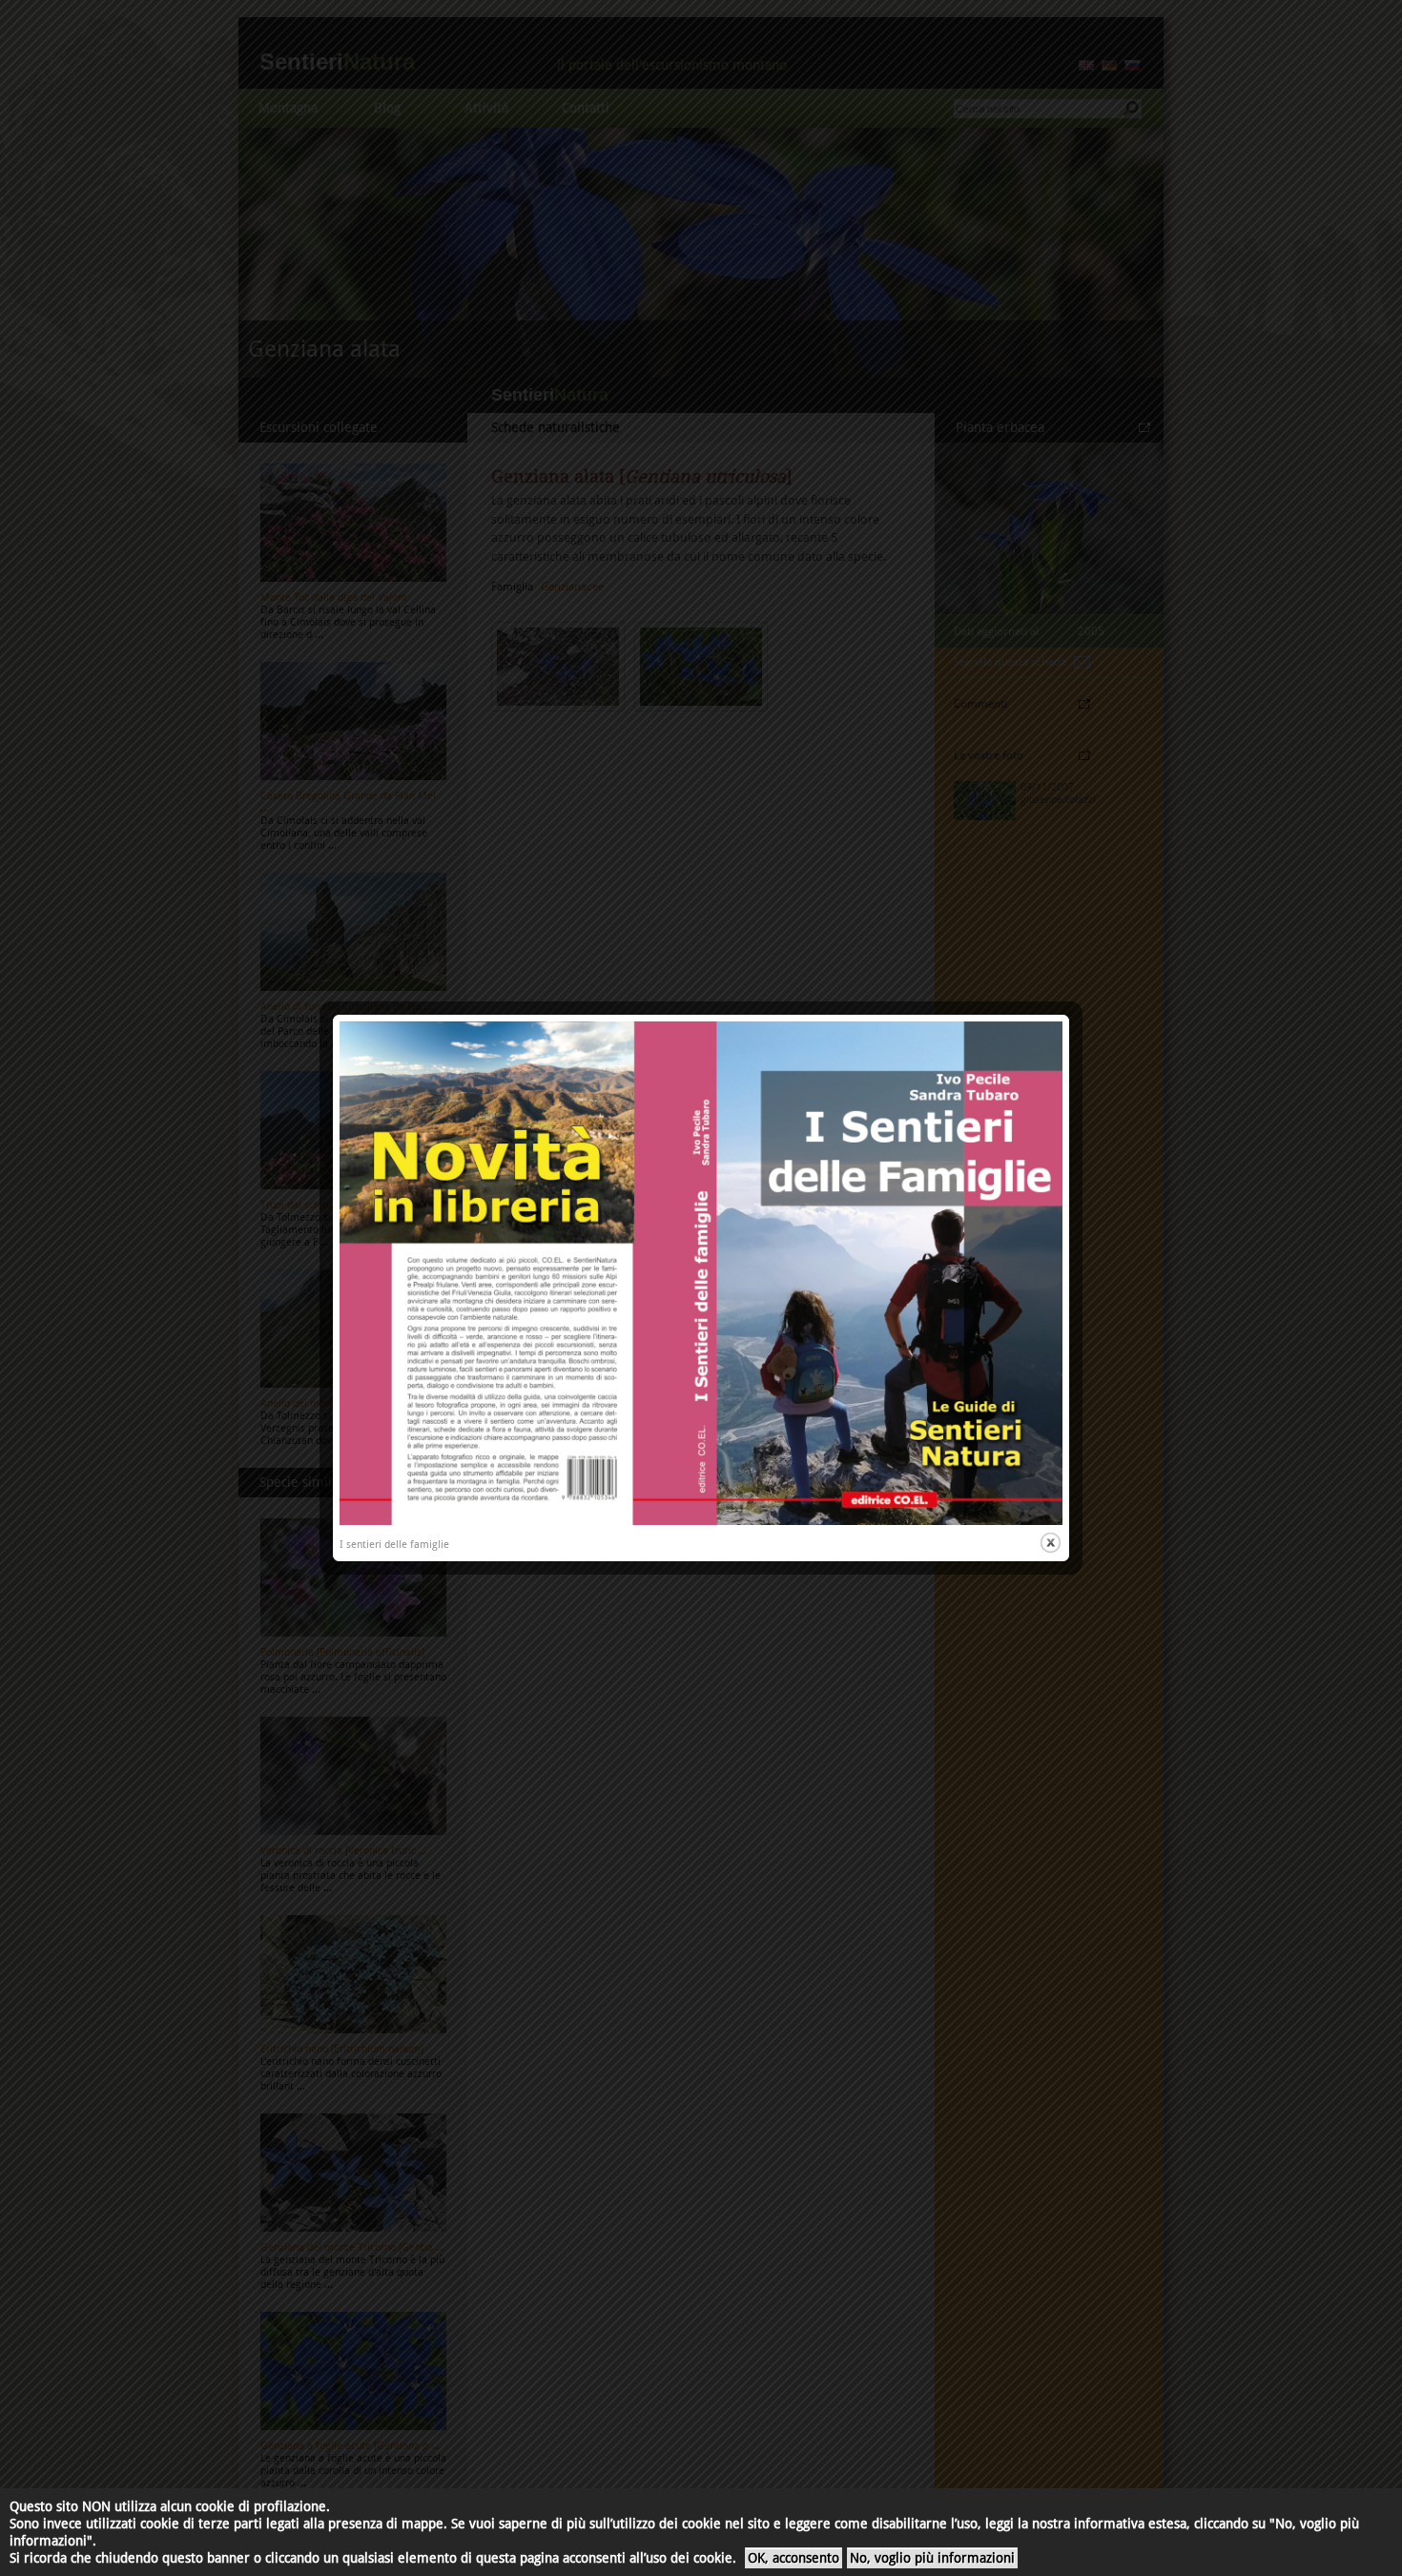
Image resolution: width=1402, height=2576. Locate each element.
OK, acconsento (794, 2558)
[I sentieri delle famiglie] (701, 1522)
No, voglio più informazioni (932, 2558)
